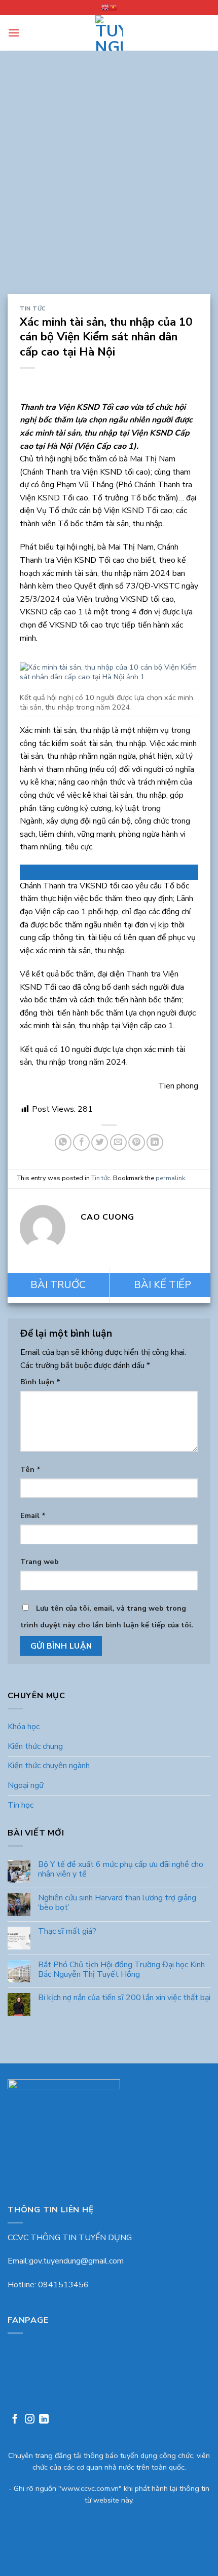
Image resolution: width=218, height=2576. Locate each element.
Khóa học (24, 1727)
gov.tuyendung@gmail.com (76, 2261)
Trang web (40, 1562)
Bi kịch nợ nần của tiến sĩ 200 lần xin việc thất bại (124, 1998)
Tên (30, 1469)
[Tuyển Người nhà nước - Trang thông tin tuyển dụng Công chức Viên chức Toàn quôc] (109, 33)
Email (33, 1515)
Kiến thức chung (35, 1746)
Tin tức (33, 309)
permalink (170, 1178)
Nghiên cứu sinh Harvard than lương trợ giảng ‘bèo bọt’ (117, 1903)
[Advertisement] (109, 180)
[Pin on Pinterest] (137, 1142)
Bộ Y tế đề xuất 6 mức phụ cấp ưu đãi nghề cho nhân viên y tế (121, 1869)
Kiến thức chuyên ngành (49, 1766)
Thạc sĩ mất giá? (67, 1931)
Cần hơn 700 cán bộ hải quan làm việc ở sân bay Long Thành (58, 1285)
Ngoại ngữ (26, 1785)
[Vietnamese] (113, 8)
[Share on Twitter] (100, 1142)
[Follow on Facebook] (15, 2420)
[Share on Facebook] (81, 1142)
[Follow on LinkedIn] (44, 2420)
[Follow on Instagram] (30, 2420)
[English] (105, 8)
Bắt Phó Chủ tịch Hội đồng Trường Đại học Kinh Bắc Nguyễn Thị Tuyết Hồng (121, 1969)
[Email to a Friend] (118, 1142)
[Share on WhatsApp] (63, 1142)
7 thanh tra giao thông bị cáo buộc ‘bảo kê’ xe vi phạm (160, 1285)
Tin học (21, 1805)
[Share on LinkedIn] (155, 1142)
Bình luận (40, 1382)
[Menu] (14, 33)
